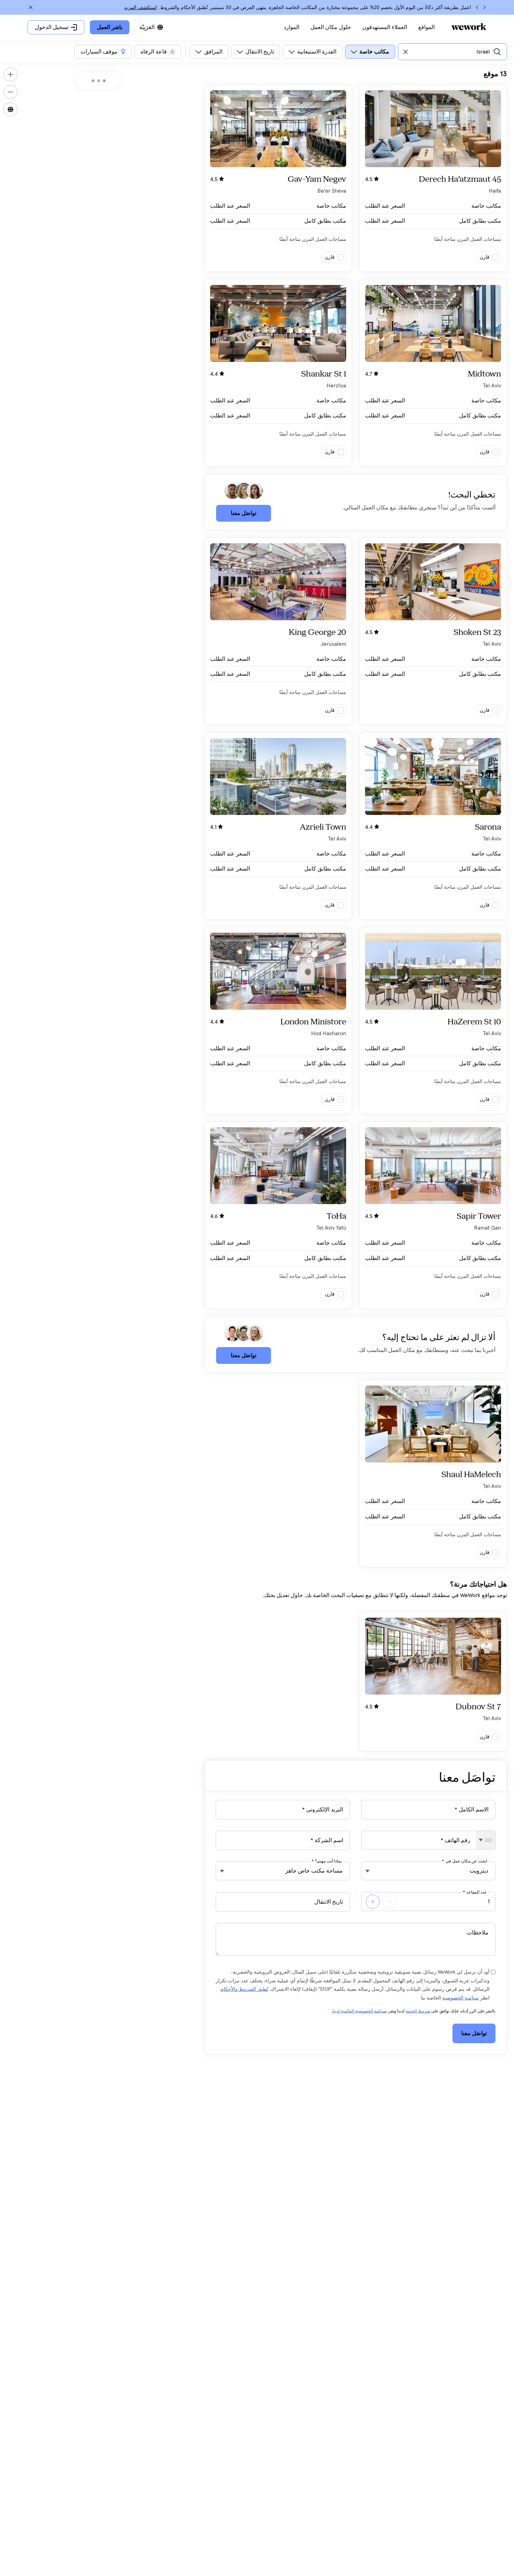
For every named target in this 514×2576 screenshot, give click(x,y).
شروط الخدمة (418, 2011)
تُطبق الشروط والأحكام (244, 1989)
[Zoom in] (10, 74)
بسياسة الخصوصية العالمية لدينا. (359, 2011)
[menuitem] (426, 27)
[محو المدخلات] (406, 52)
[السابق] (484, 7)
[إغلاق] (31, 7)
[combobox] (486, 1840)
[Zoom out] (10, 92)
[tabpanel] (356, 911)
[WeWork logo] (469, 27)
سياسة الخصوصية (461, 1998)
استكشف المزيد (141, 8)
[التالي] (477, 7)
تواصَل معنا (244, 513)
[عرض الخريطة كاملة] (10, 109)
